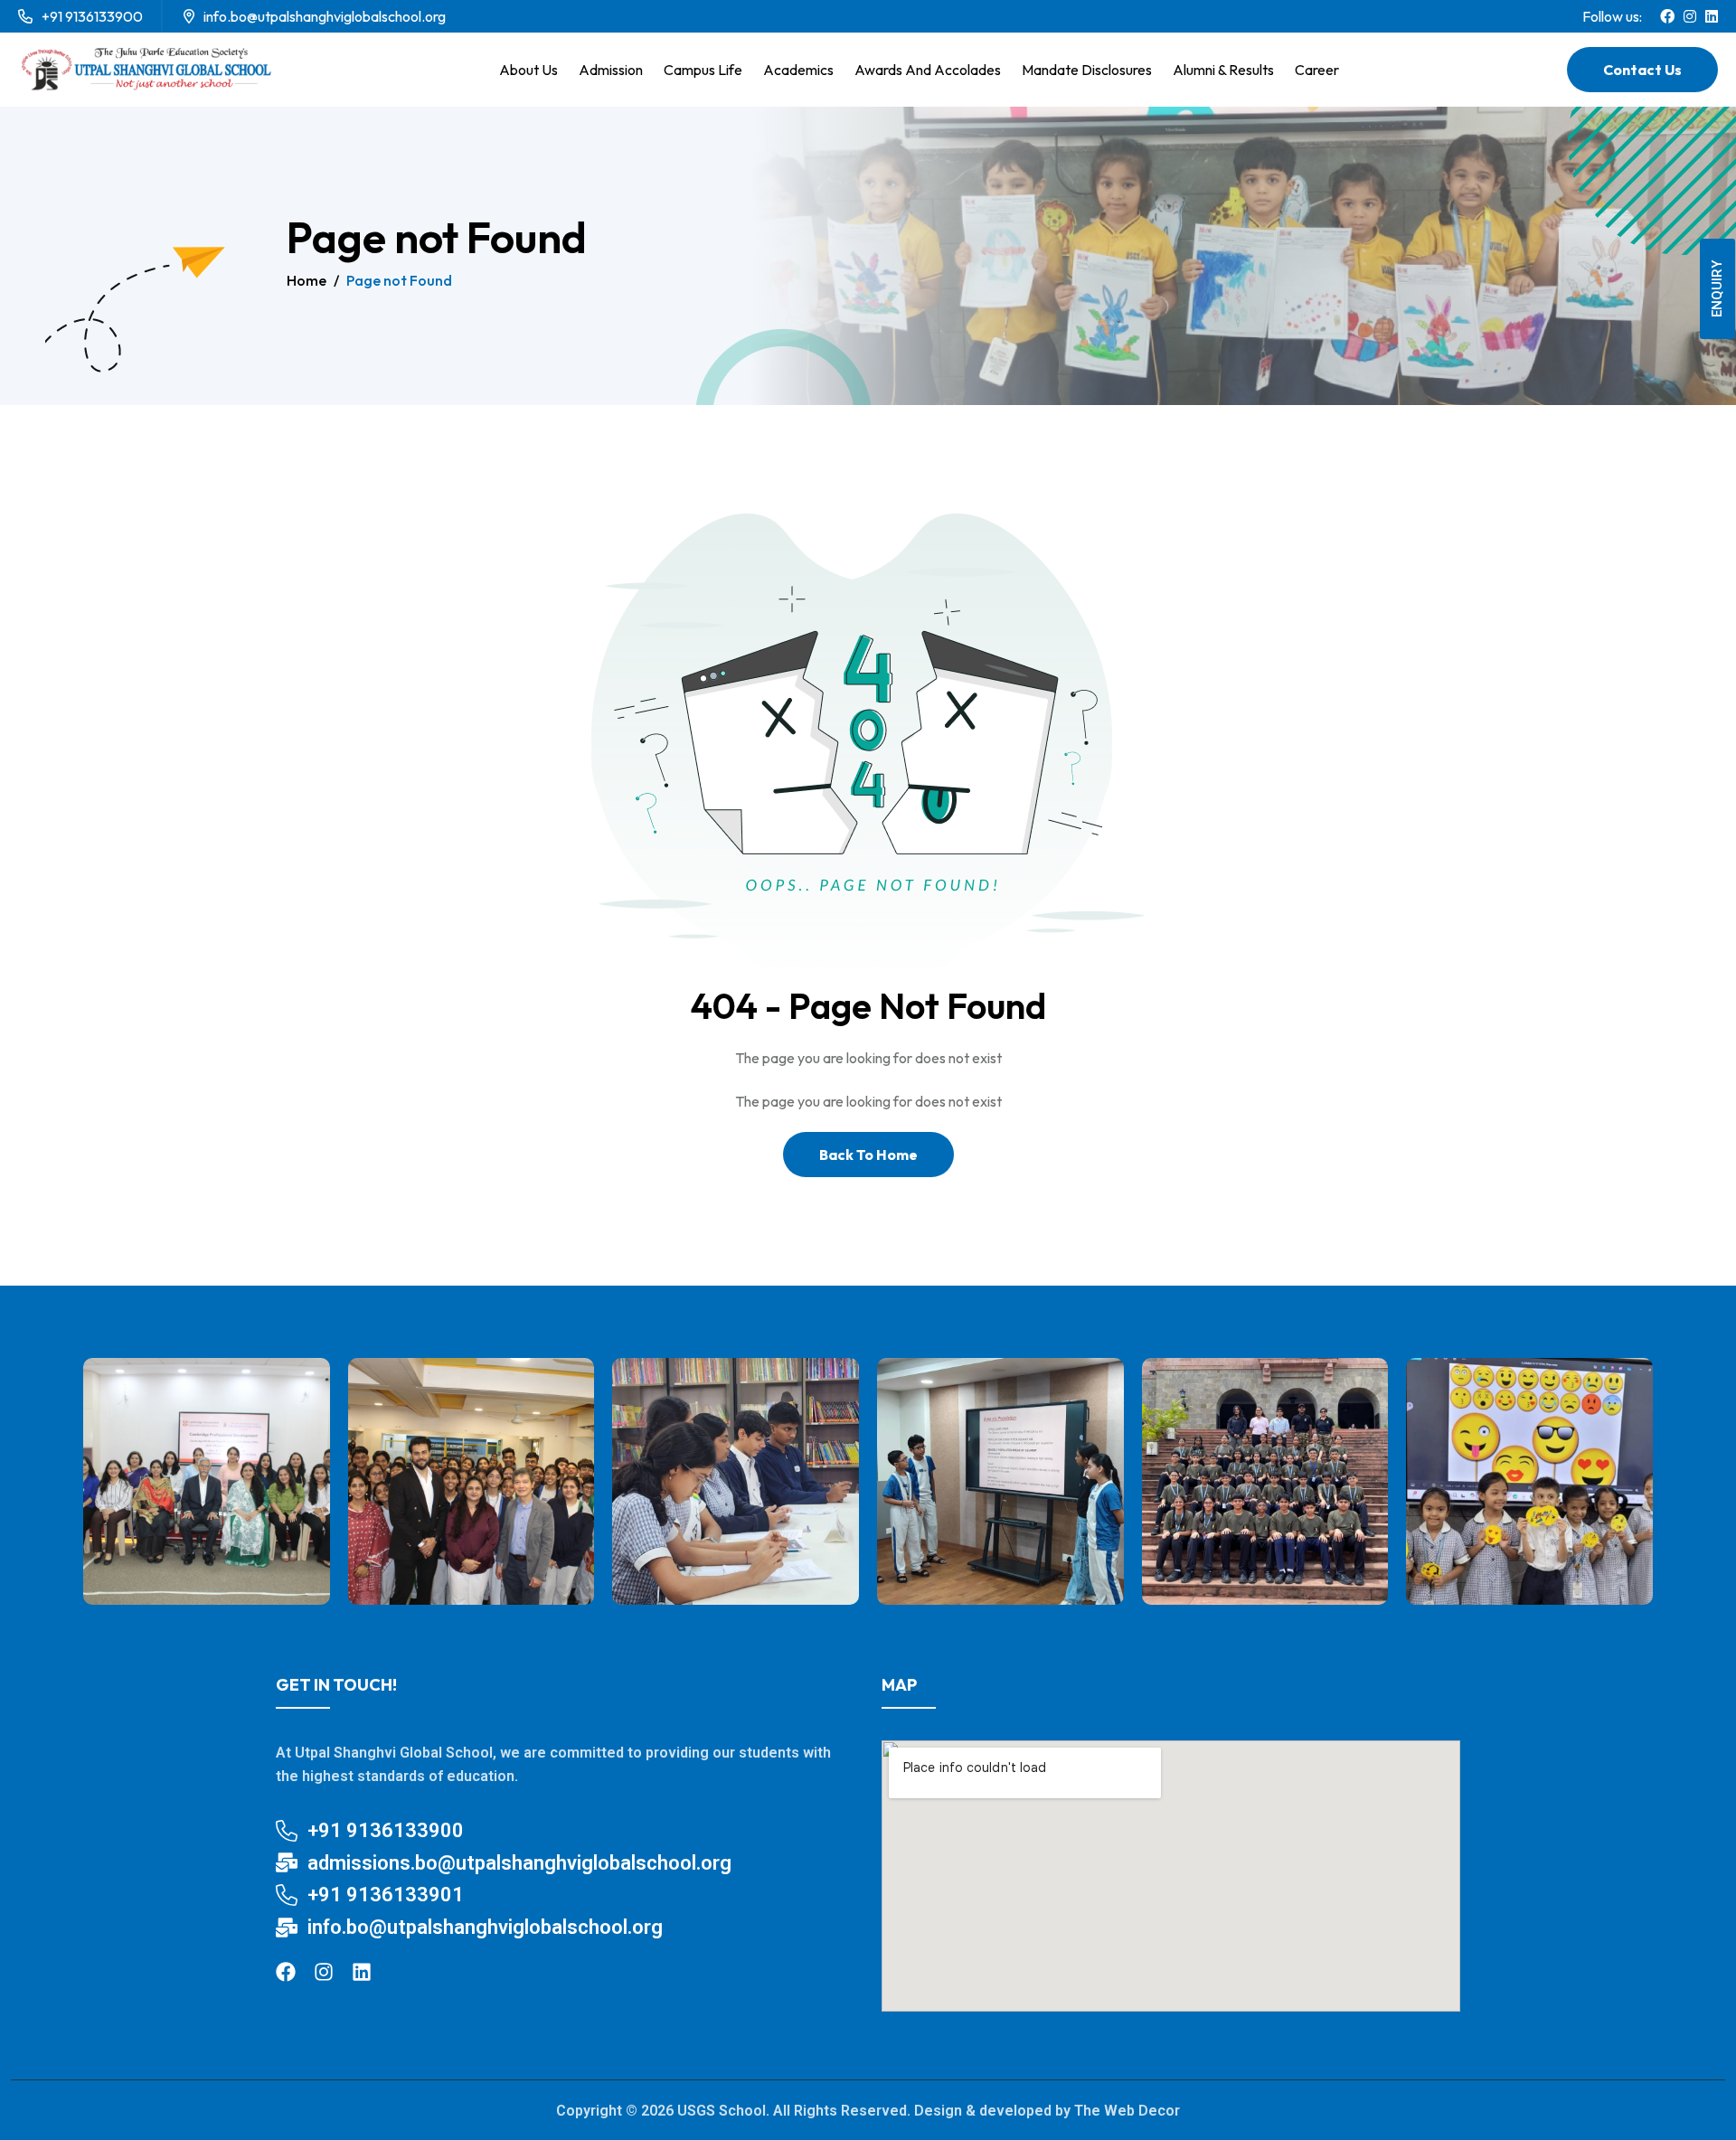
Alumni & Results (1223, 70)
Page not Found (399, 280)
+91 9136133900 (92, 16)
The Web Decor (1127, 2111)
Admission (611, 70)
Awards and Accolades (928, 70)
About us (528, 70)
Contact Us (1642, 70)
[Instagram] (324, 1972)
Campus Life (703, 70)
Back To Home (868, 1155)
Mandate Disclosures (1087, 70)
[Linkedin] (362, 1972)
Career (1317, 70)
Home (307, 280)
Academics (798, 70)
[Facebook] (286, 1972)
